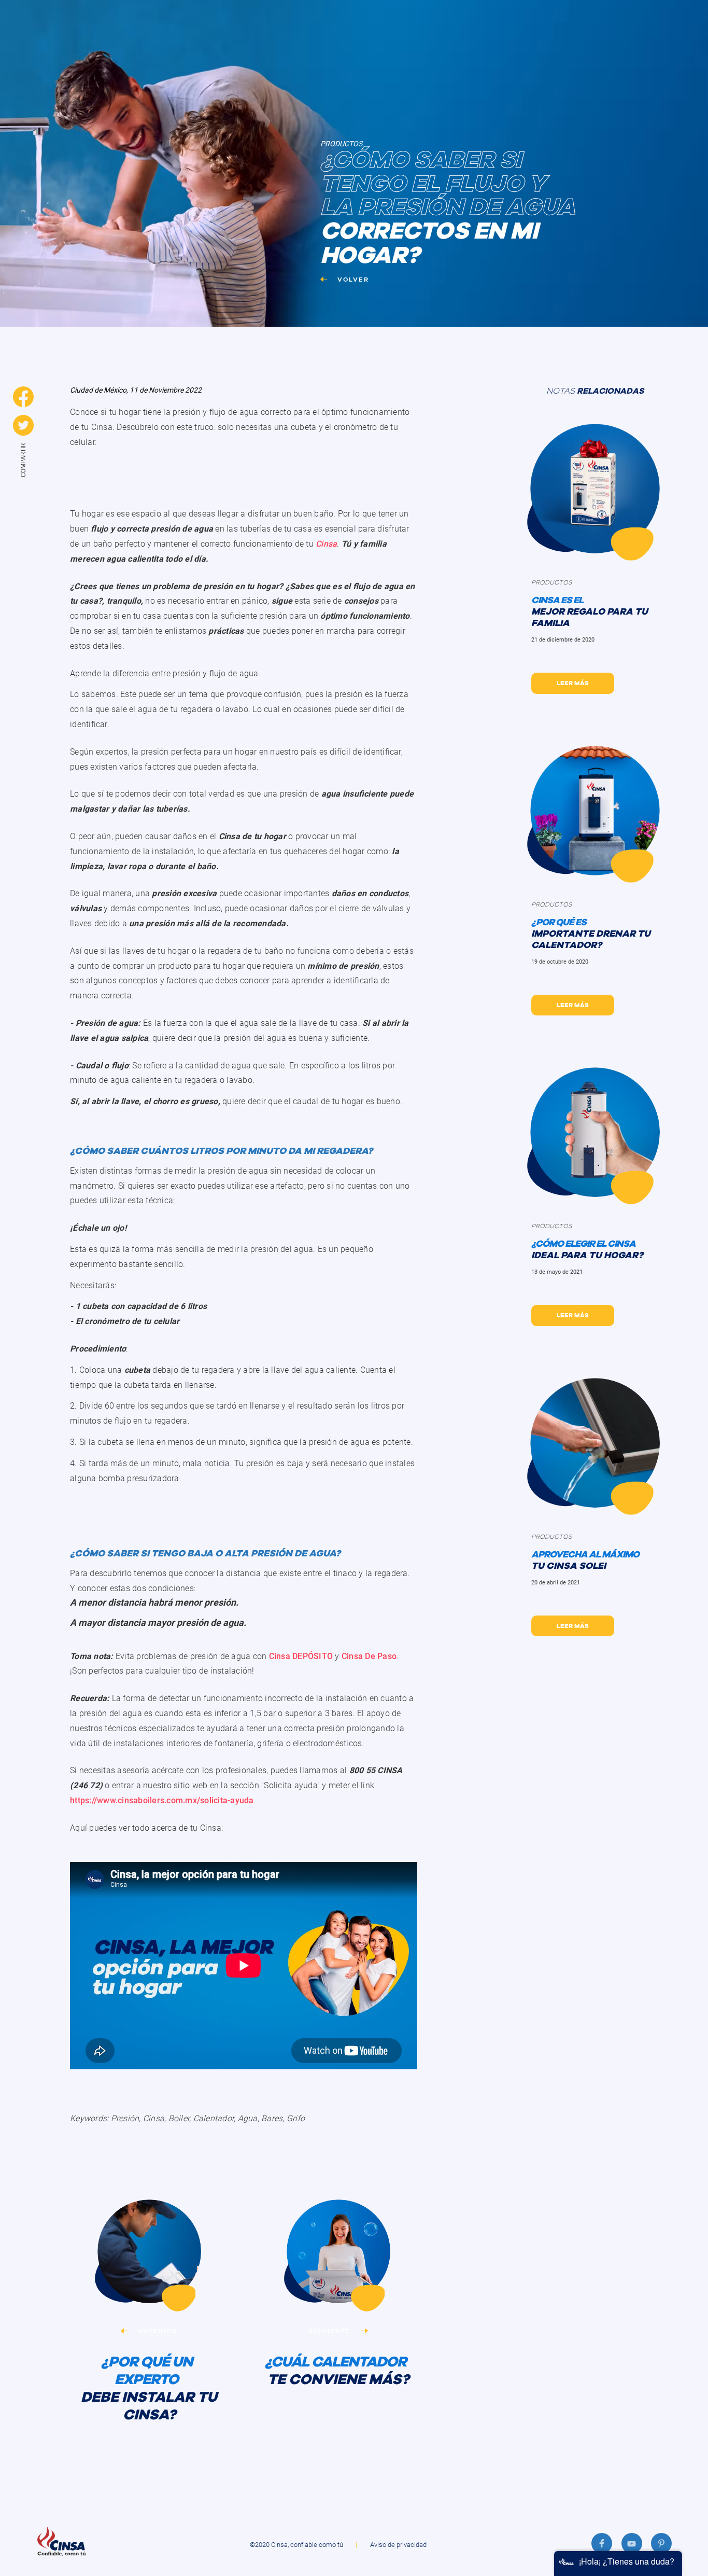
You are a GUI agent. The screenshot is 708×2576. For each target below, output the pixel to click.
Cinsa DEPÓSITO (301, 1656)
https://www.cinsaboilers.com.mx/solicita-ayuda (162, 1800)
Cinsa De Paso (369, 1656)
